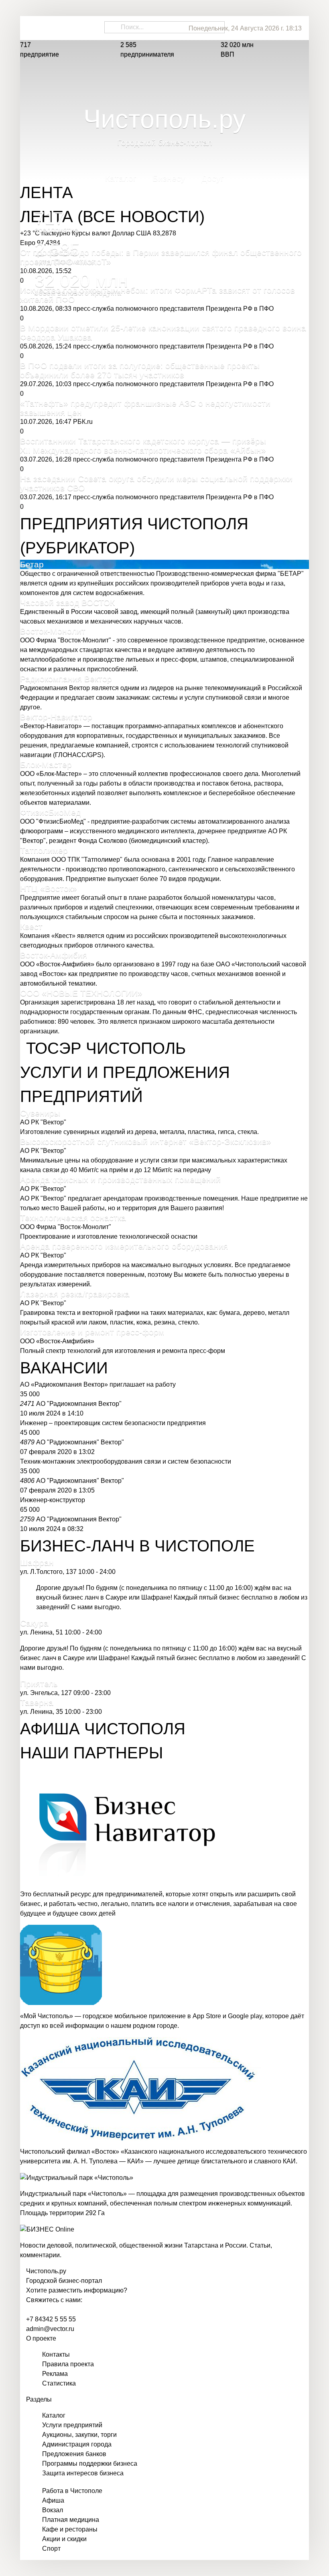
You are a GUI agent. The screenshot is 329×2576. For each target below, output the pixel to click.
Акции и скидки (64, 2539)
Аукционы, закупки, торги (79, 2435)
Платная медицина (71, 2520)
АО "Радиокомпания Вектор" (79, 1404)
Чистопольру (46, 2271)
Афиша (53, 2500)
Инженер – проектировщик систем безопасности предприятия (113, 1423)
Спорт (51, 2549)
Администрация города (77, 2444)
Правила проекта (68, 2364)
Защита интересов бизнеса (83, 2473)
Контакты (56, 2354)
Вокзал (53, 2510)
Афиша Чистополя (103, 1729)
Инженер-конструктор (53, 1500)
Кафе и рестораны (70, 2529)
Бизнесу (169, 181)
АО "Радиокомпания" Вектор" (80, 1442)
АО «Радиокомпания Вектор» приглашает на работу (98, 1384)
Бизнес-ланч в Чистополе (137, 1546)
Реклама (55, 2374)
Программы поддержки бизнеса (90, 2464)
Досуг (213, 181)
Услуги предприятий (72, 2425)
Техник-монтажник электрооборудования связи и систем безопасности (126, 1461)
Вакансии (64, 1368)
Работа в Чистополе (72, 2491)
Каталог (121, 181)
